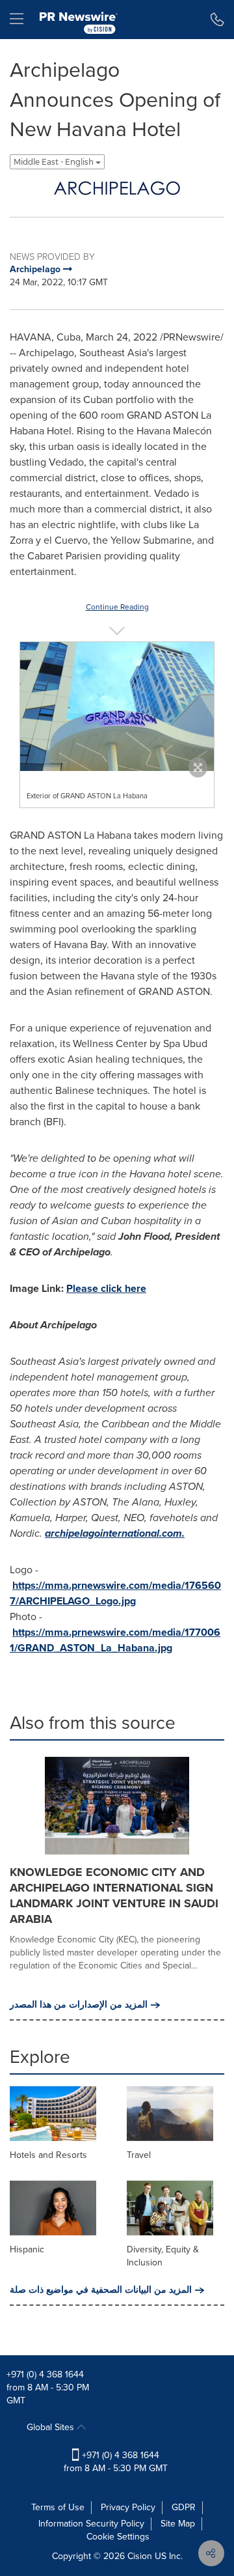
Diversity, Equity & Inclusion (163, 2256)
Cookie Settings (118, 2537)
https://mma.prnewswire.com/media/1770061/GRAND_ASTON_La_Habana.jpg (115, 1640)
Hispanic (27, 2249)
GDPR (184, 2507)
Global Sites (52, 2427)
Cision (140, 2556)
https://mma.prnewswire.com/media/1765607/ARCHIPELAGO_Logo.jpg (115, 1593)
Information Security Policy (91, 2524)
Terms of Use (58, 2507)
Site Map (178, 2524)
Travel (139, 2155)
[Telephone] (217, 20)
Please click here (106, 1288)
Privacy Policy (128, 2507)
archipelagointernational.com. (115, 1533)
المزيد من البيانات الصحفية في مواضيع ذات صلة (101, 2290)
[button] (117, 188)
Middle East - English (55, 162)
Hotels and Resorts (48, 2155)
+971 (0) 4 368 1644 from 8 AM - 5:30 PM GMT (116, 2462)
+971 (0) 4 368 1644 (45, 2374)
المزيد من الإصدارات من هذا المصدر (79, 2005)
